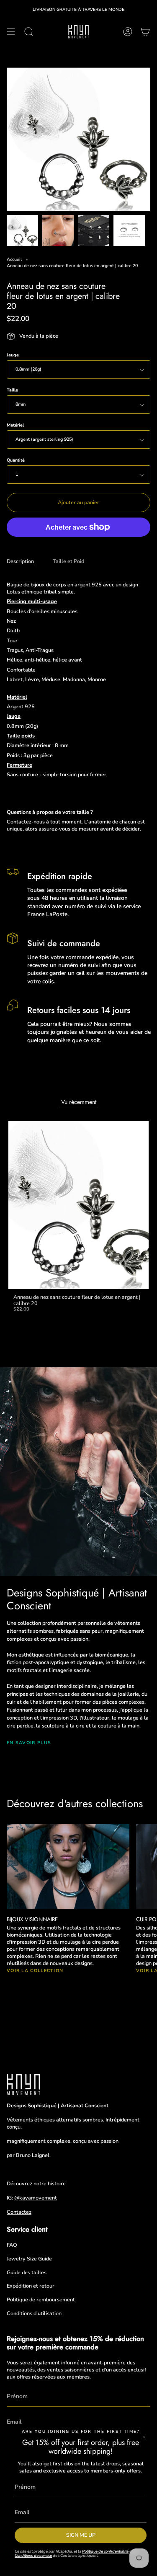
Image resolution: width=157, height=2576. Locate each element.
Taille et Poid (68, 561)
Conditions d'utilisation (34, 2313)
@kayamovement (36, 2198)
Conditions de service (33, 2555)
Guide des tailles (27, 2272)
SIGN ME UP (81, 2535)
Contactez (19, 2212)
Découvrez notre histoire (36, 2183)
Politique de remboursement (41, 2299)
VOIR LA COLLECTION (35, 1971)
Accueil (14, 259)
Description (20, 561)
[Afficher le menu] (11, 32)
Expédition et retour (31, 2286)
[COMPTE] (128, 32)
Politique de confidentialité (105, 2551)
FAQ (12, 2245)
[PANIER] (145, 32)
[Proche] (144, 2437)
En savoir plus (29, 1743)
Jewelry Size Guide (29, 2259)
